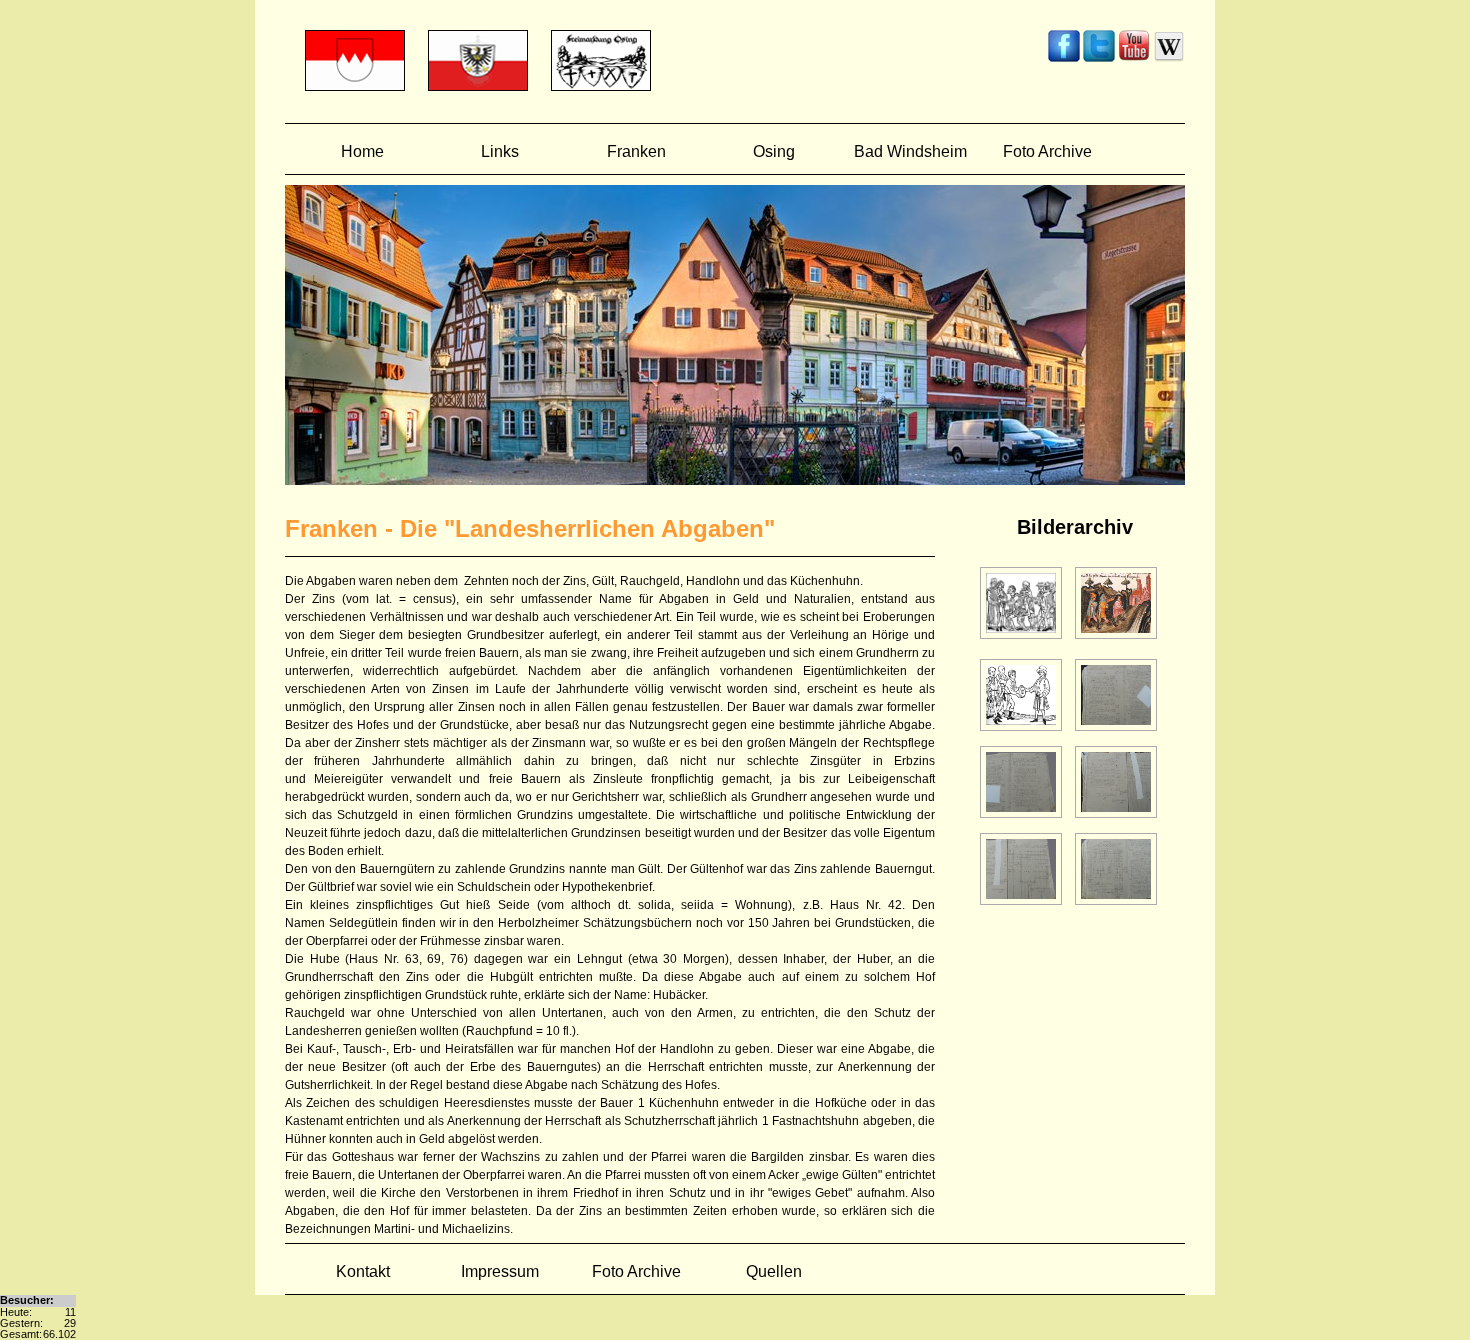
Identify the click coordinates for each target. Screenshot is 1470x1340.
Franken (636, 152)
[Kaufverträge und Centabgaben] (1116, 732)
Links (500, 152)
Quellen (774, 1272)
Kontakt (363, 1272)
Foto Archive (1047, 152)
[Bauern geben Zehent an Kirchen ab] (1022, 640)
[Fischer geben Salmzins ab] (1116, 640)
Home (362, 152)
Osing (774, 152)
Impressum (500, 1272)
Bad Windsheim (910, 152)
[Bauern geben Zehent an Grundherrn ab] (1022, 732)
